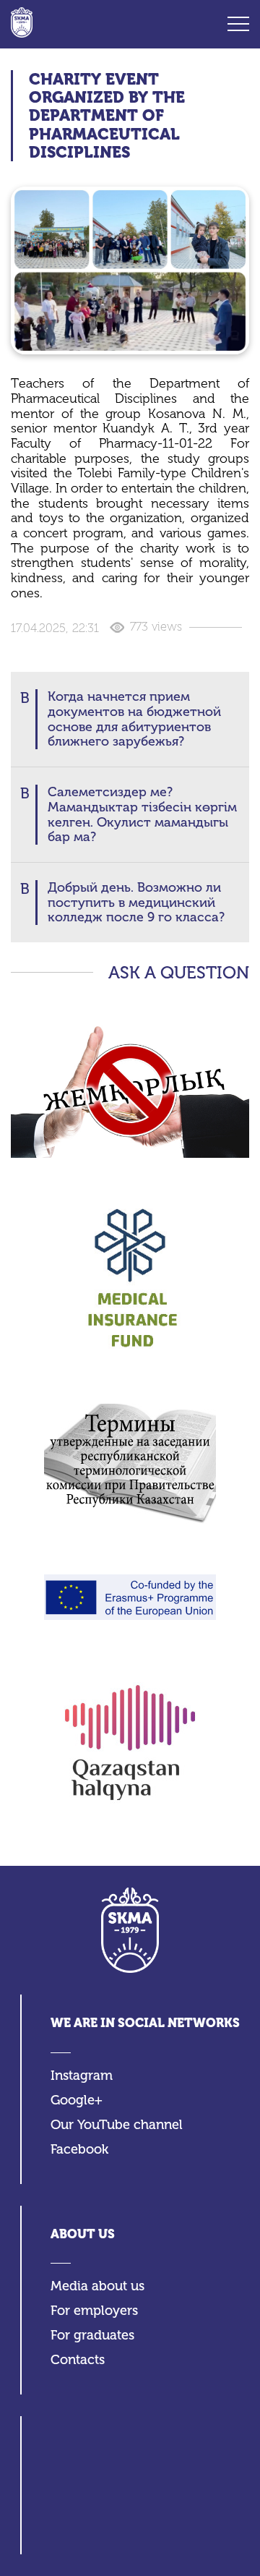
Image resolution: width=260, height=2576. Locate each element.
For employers (94, 2311)
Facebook (79, 2150)
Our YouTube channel (117, 2125)
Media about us (97, 2286)
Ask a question (179, 973)
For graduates (92, 2336)
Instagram (82, 2076)
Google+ (77, 2101)
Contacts (78, 2360)
